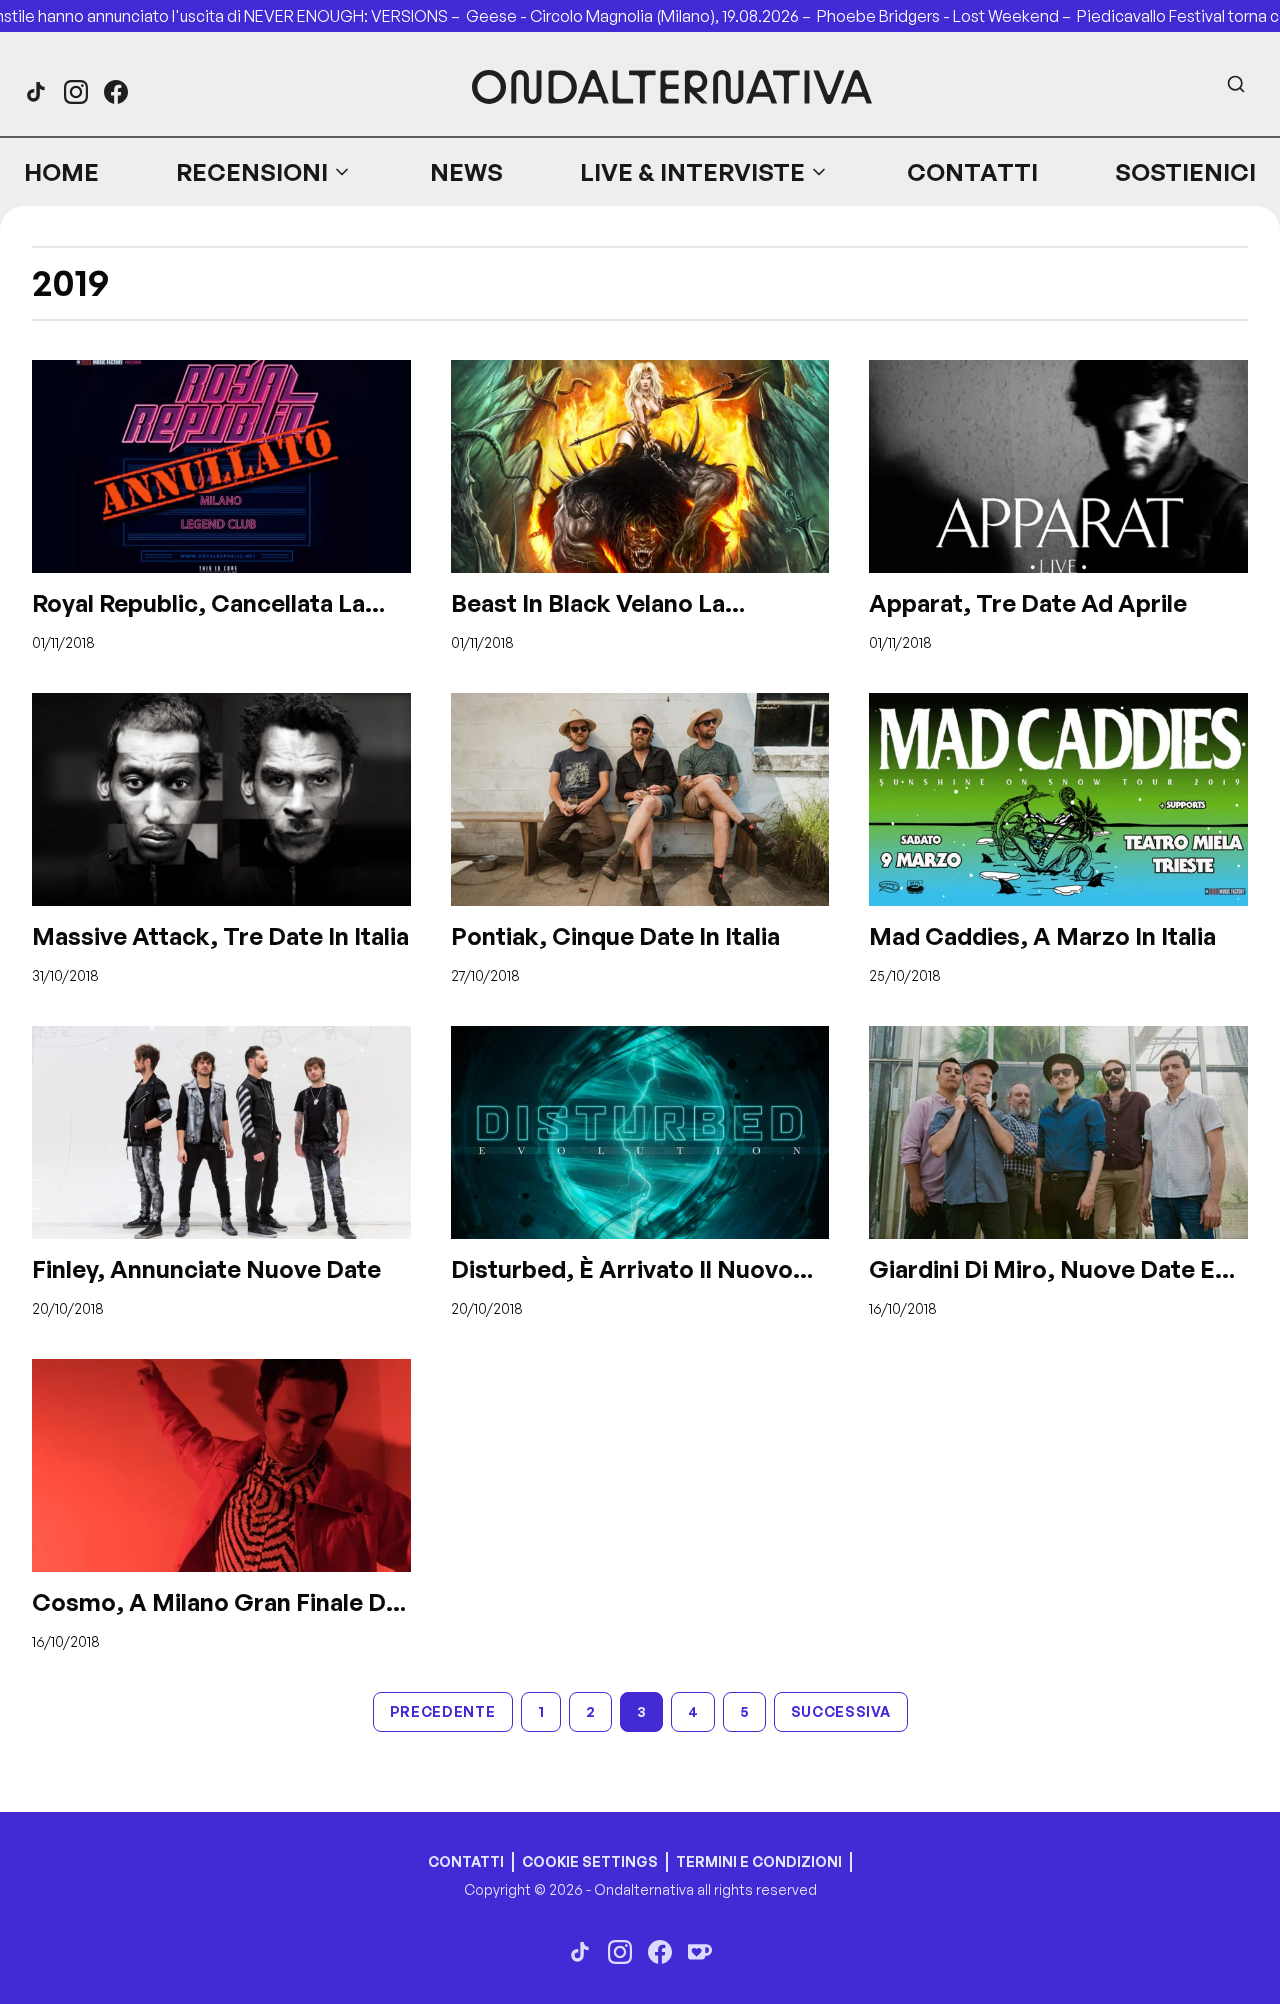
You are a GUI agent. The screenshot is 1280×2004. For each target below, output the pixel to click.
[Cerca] (1236, 84)
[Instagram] (76, 92)
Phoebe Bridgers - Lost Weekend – (947, 16)
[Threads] (36, 92)
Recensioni (252, 172)
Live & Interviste (692, 172)
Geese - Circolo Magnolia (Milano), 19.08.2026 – (641, 16)
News (466, 172)
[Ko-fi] (700, 1952)
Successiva (841, 1711)
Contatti (972, 172)
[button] (264, 172)
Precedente (443, 1711)
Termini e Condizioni (759, 1861)
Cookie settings (590, 1861)
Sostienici (1185, 172)
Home (61, 172)
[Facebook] (116, 92)
